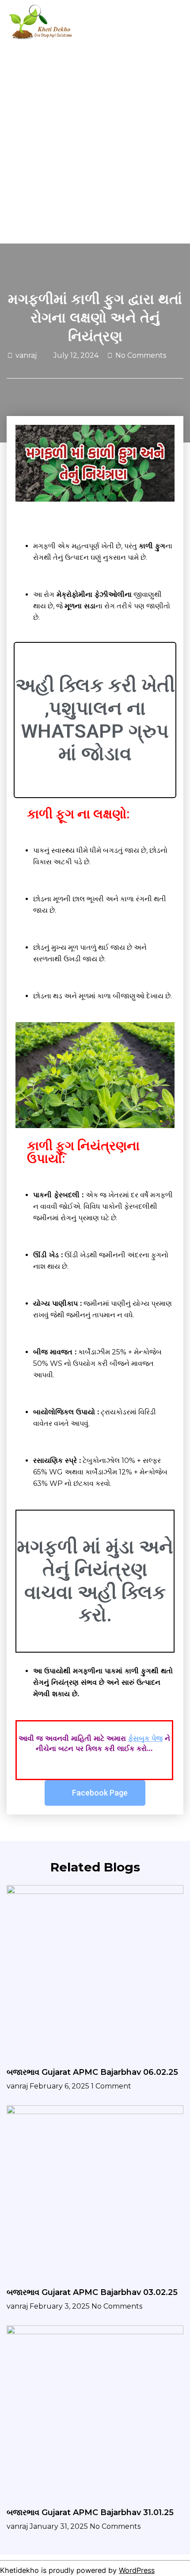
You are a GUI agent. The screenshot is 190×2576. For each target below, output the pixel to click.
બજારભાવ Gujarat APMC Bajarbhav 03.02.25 (92, 2292)
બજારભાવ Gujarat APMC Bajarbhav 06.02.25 (92, 2072)
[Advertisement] (95, 144)
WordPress (137, 2570)
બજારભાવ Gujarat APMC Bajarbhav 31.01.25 (90, 2512)
